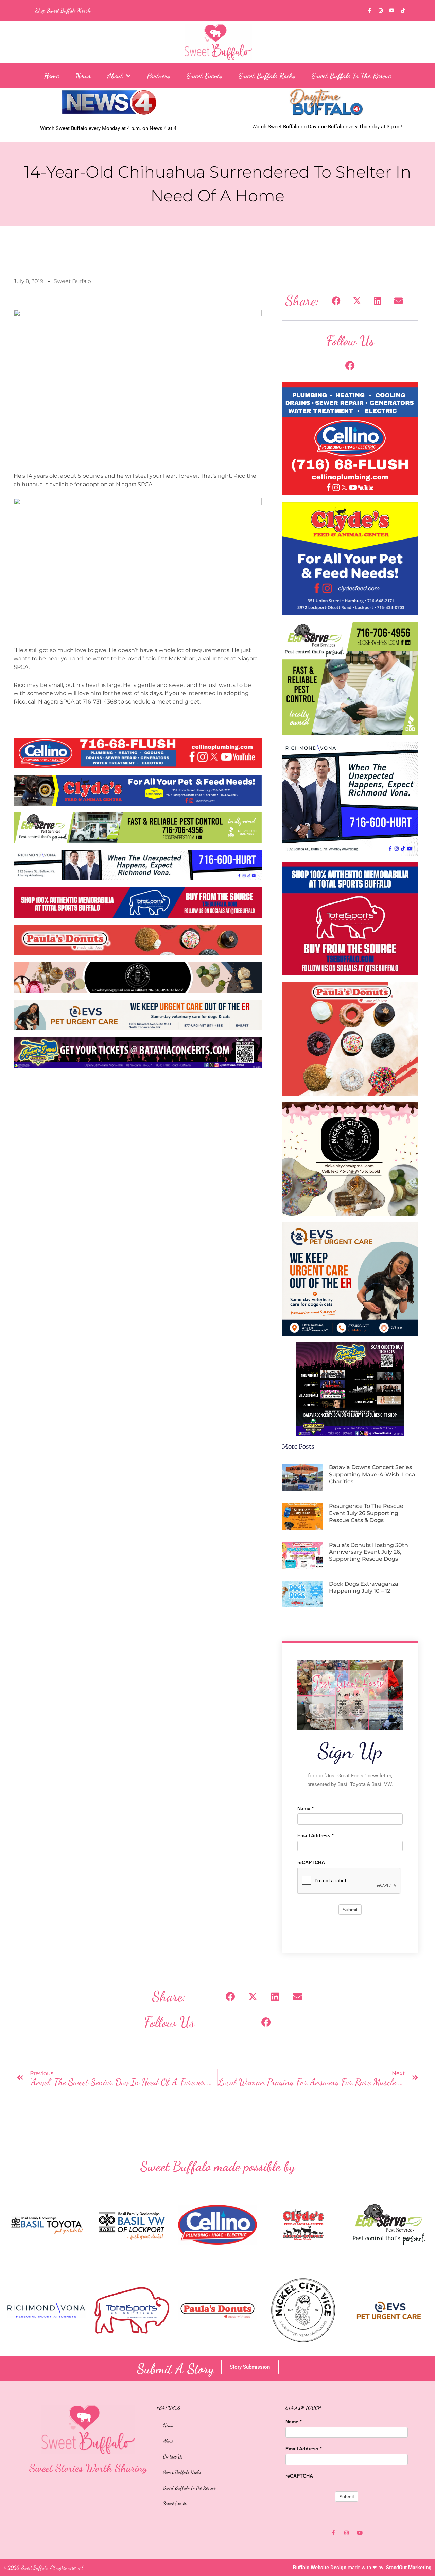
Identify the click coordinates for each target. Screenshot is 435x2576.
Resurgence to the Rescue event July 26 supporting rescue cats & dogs (366, 1513)
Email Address (315, 1835)
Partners (159, 76)
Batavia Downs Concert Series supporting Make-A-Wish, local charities (373, 1474)
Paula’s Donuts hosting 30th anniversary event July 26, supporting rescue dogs (369, 1552)
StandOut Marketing (409, 2568)
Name (305, 1808)
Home (51, 76)
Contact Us (173, 2456)
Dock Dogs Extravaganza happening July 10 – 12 (364, 1587)
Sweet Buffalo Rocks (267, 76)
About (115, 76)
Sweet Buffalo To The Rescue (351, 76)
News (83, 76)
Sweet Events (204, 76)
